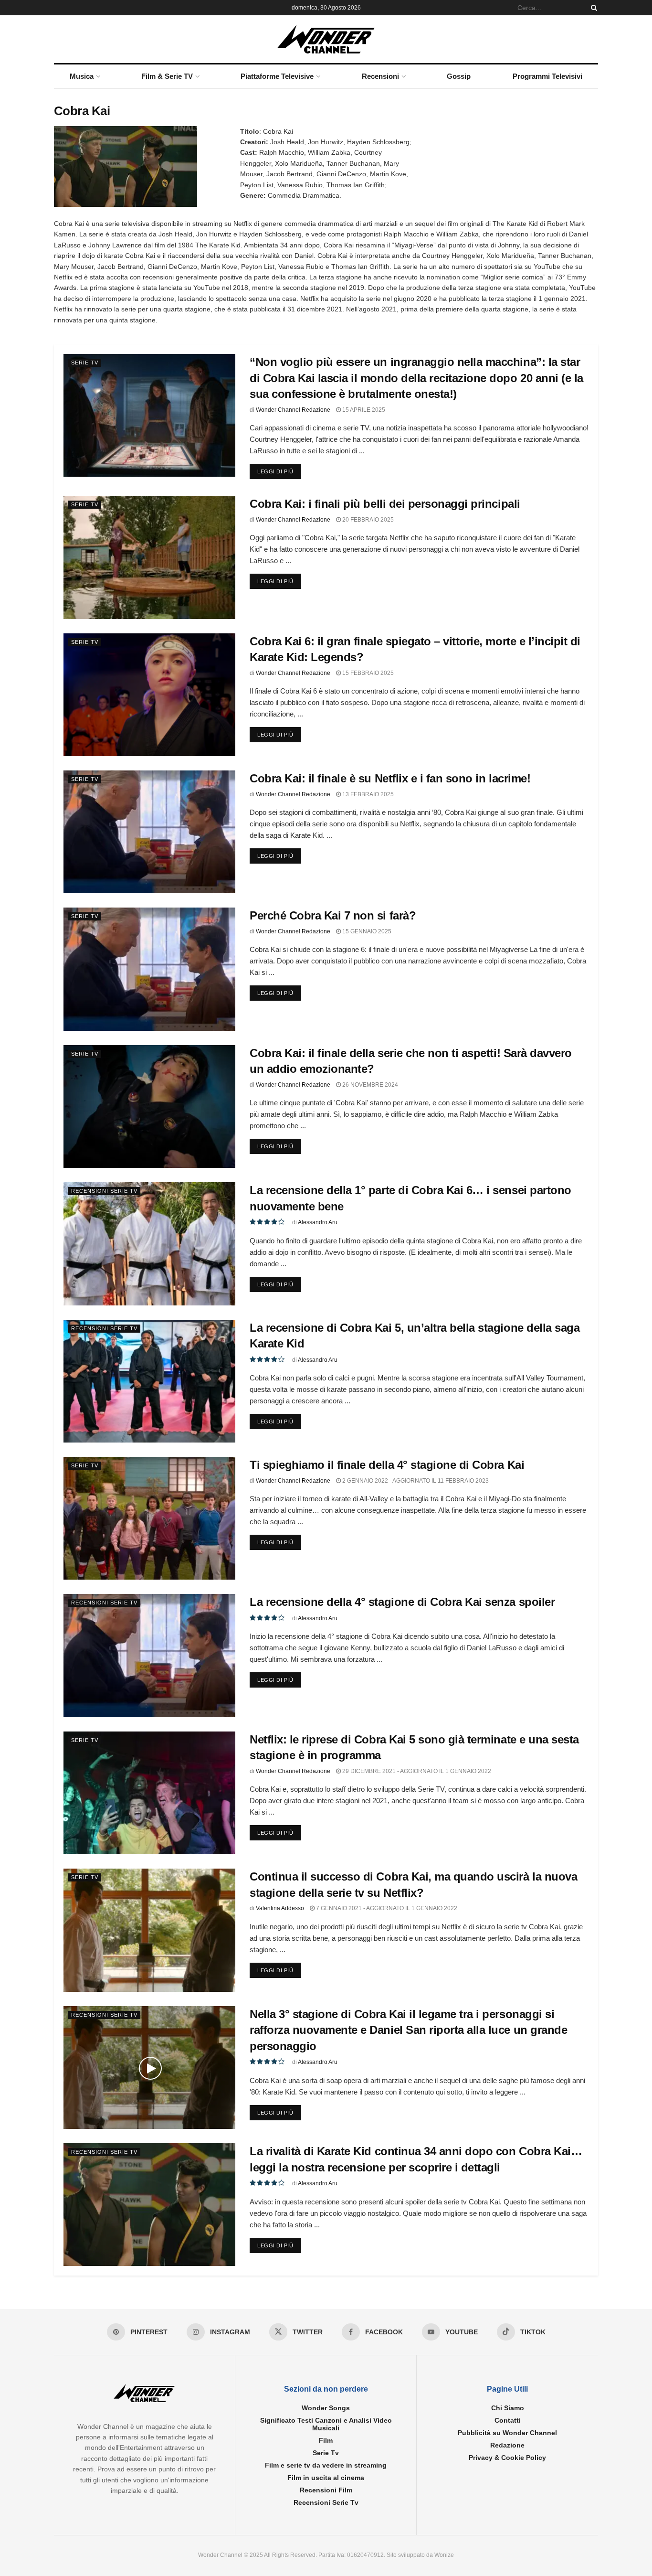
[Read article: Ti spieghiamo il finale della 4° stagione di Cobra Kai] (149, 1518)
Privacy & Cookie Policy (507, 2458)
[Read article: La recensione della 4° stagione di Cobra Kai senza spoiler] (149, 1655)
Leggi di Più (279, 471)
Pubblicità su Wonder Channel (507, 2433)
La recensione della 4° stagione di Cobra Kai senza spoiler (402, 1602)
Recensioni (380, 76)
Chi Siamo (508, 2408)
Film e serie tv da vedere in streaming (326, 2466)
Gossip (459, 76)
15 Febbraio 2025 (367, 673)
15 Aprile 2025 (363, 410)
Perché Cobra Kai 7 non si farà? (333, 915)
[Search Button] (592, 8)
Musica (82, 76)
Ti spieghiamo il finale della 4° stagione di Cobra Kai (387, 1465)
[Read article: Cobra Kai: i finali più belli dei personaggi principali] (149, 557)
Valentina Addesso (280, 1908)
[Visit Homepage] (326, 39)
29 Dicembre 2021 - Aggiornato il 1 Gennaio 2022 (416, 1771)
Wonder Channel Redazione (293, 410)
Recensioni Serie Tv (104, 1191)
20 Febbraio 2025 (367, 520)
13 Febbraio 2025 (367, 794)
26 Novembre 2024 (369, 1085)
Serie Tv (85, 363)
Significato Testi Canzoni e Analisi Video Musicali (326, 2425)
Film (326, 2441)
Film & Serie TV (167, 76)
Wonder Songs (326, 2408)
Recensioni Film (326, 2490)
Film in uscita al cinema (326, 2478)
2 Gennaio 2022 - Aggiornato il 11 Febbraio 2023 (415, 1481)
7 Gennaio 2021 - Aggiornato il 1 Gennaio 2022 (386, 1908)
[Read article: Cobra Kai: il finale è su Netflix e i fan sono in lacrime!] (149, 832)
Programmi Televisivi (547, 76)
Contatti (508, 2421)
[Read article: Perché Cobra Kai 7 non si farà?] (149, 969)
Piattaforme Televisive (277, 76)
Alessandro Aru (318, 1222)
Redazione (507, 2446)
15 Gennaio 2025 (366, 931)
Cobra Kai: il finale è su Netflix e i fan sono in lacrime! (390, 778)
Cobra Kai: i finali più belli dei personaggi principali (385, 504)
